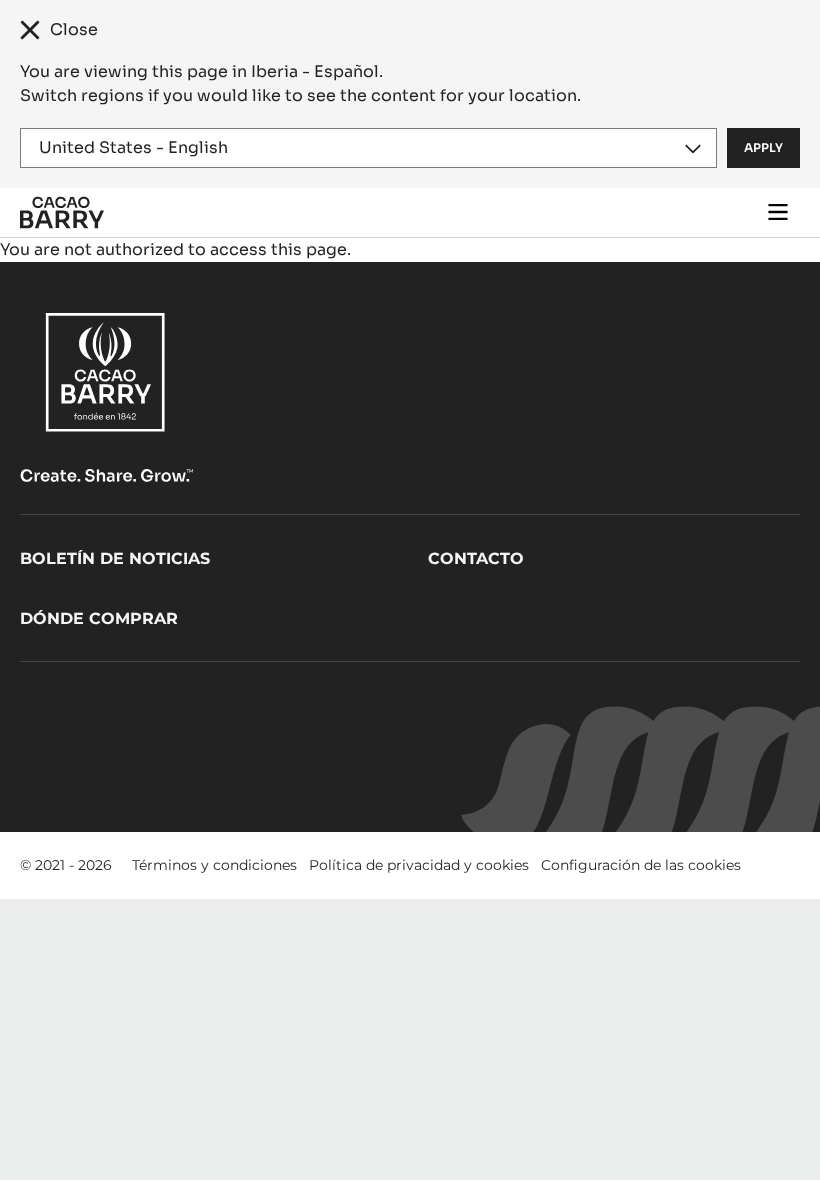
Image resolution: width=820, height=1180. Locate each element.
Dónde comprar (99, 618)
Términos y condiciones (214, 865)
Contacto (476, 558)
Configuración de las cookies (641, 865)
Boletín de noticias (115, 558)
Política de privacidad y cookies (419, 865)
